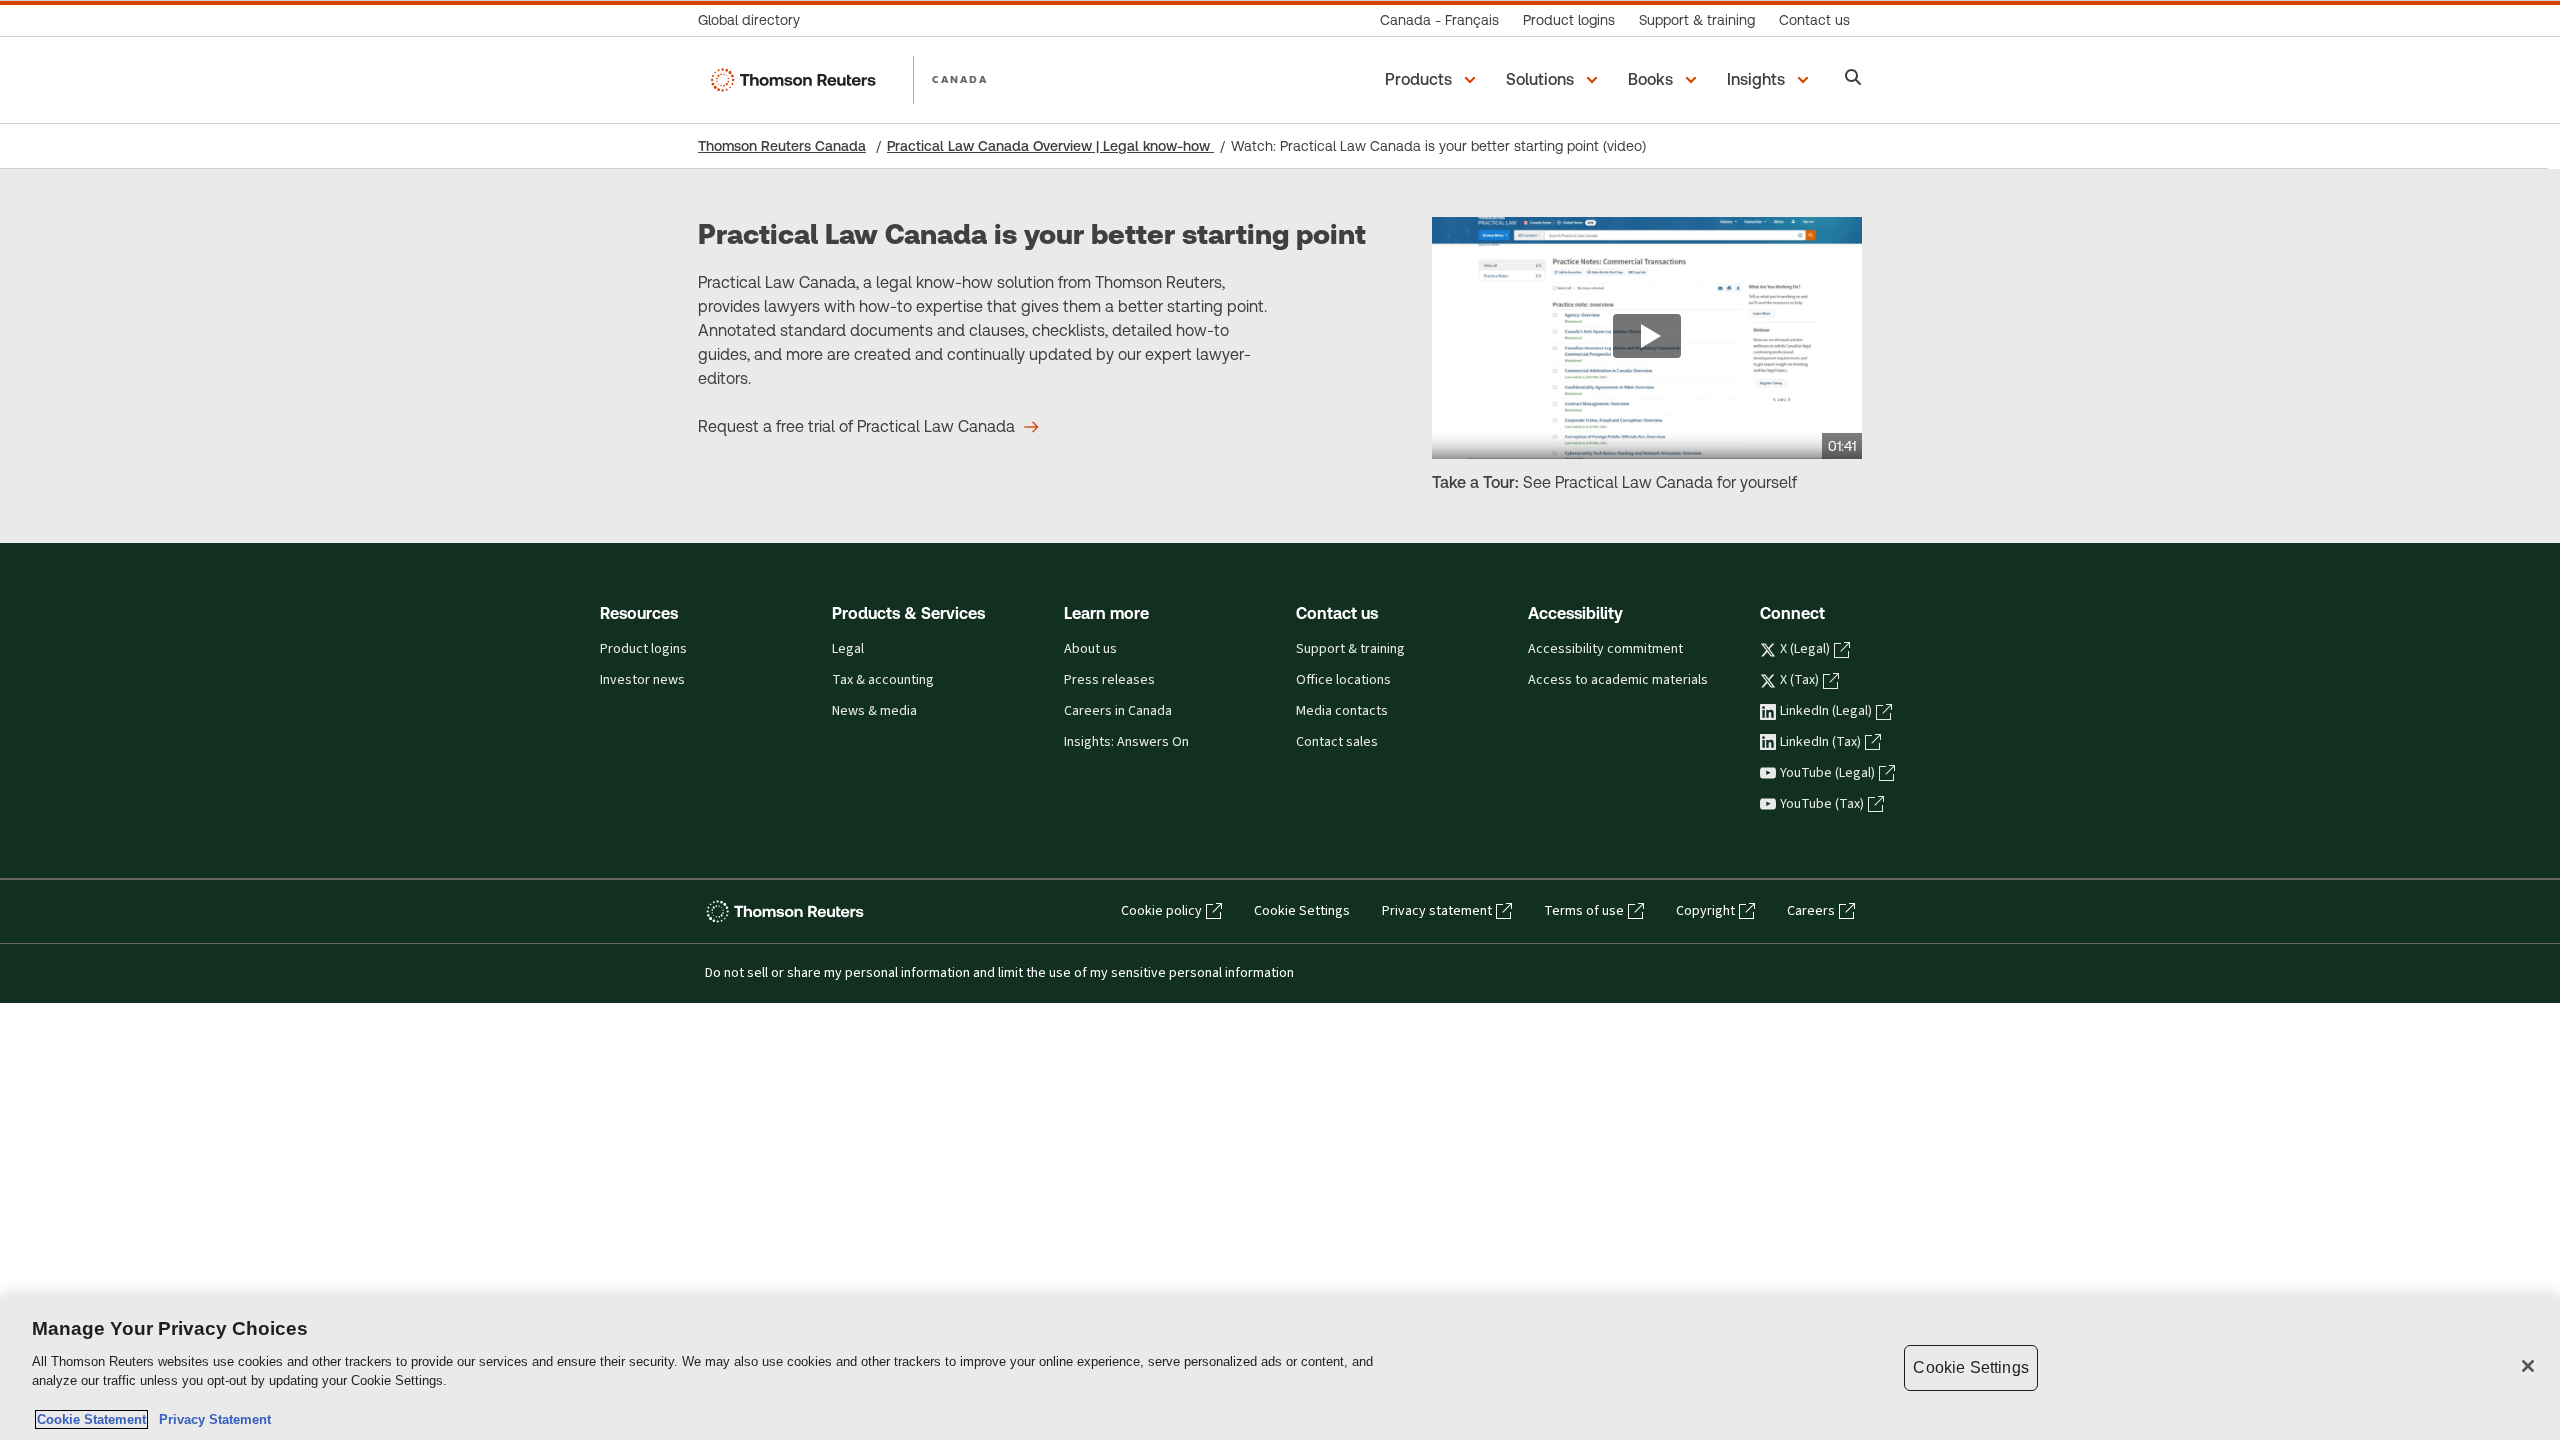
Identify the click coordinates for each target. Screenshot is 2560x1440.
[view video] (1647, 338)
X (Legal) (1805, 649)
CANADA (960, 79)
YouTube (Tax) (1822, 804)
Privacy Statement (211, 1419)
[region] (1280, 1368)
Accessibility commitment (1605, 649)
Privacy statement (1437, 911)
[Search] (1853, 79)
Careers (1811, 911)
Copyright (1705, 911)
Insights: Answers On (1126, 742)
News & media (874, 711)
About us (1090, 649)
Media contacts (1342, 711)
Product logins (643, 649)
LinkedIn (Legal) (1826, 711)
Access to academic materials (1618, 680)
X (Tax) (1799, 680)
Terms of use (1584, 911)
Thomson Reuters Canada (782, 146)
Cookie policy (1161, 911)
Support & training (1350, 649)
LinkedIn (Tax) (1820, 742)
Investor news (642, 680)
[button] (1433, 80)
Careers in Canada (1118, 711)
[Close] (2528, 1366)
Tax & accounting (883, 680)
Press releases (1109, 680)
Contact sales (1337, 742)
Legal (848, 649)
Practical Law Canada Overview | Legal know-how (1050, 146)
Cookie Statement (91, 1419)
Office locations (1343, 680)
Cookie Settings (1302, 911)
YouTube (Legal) (1827, 773)
